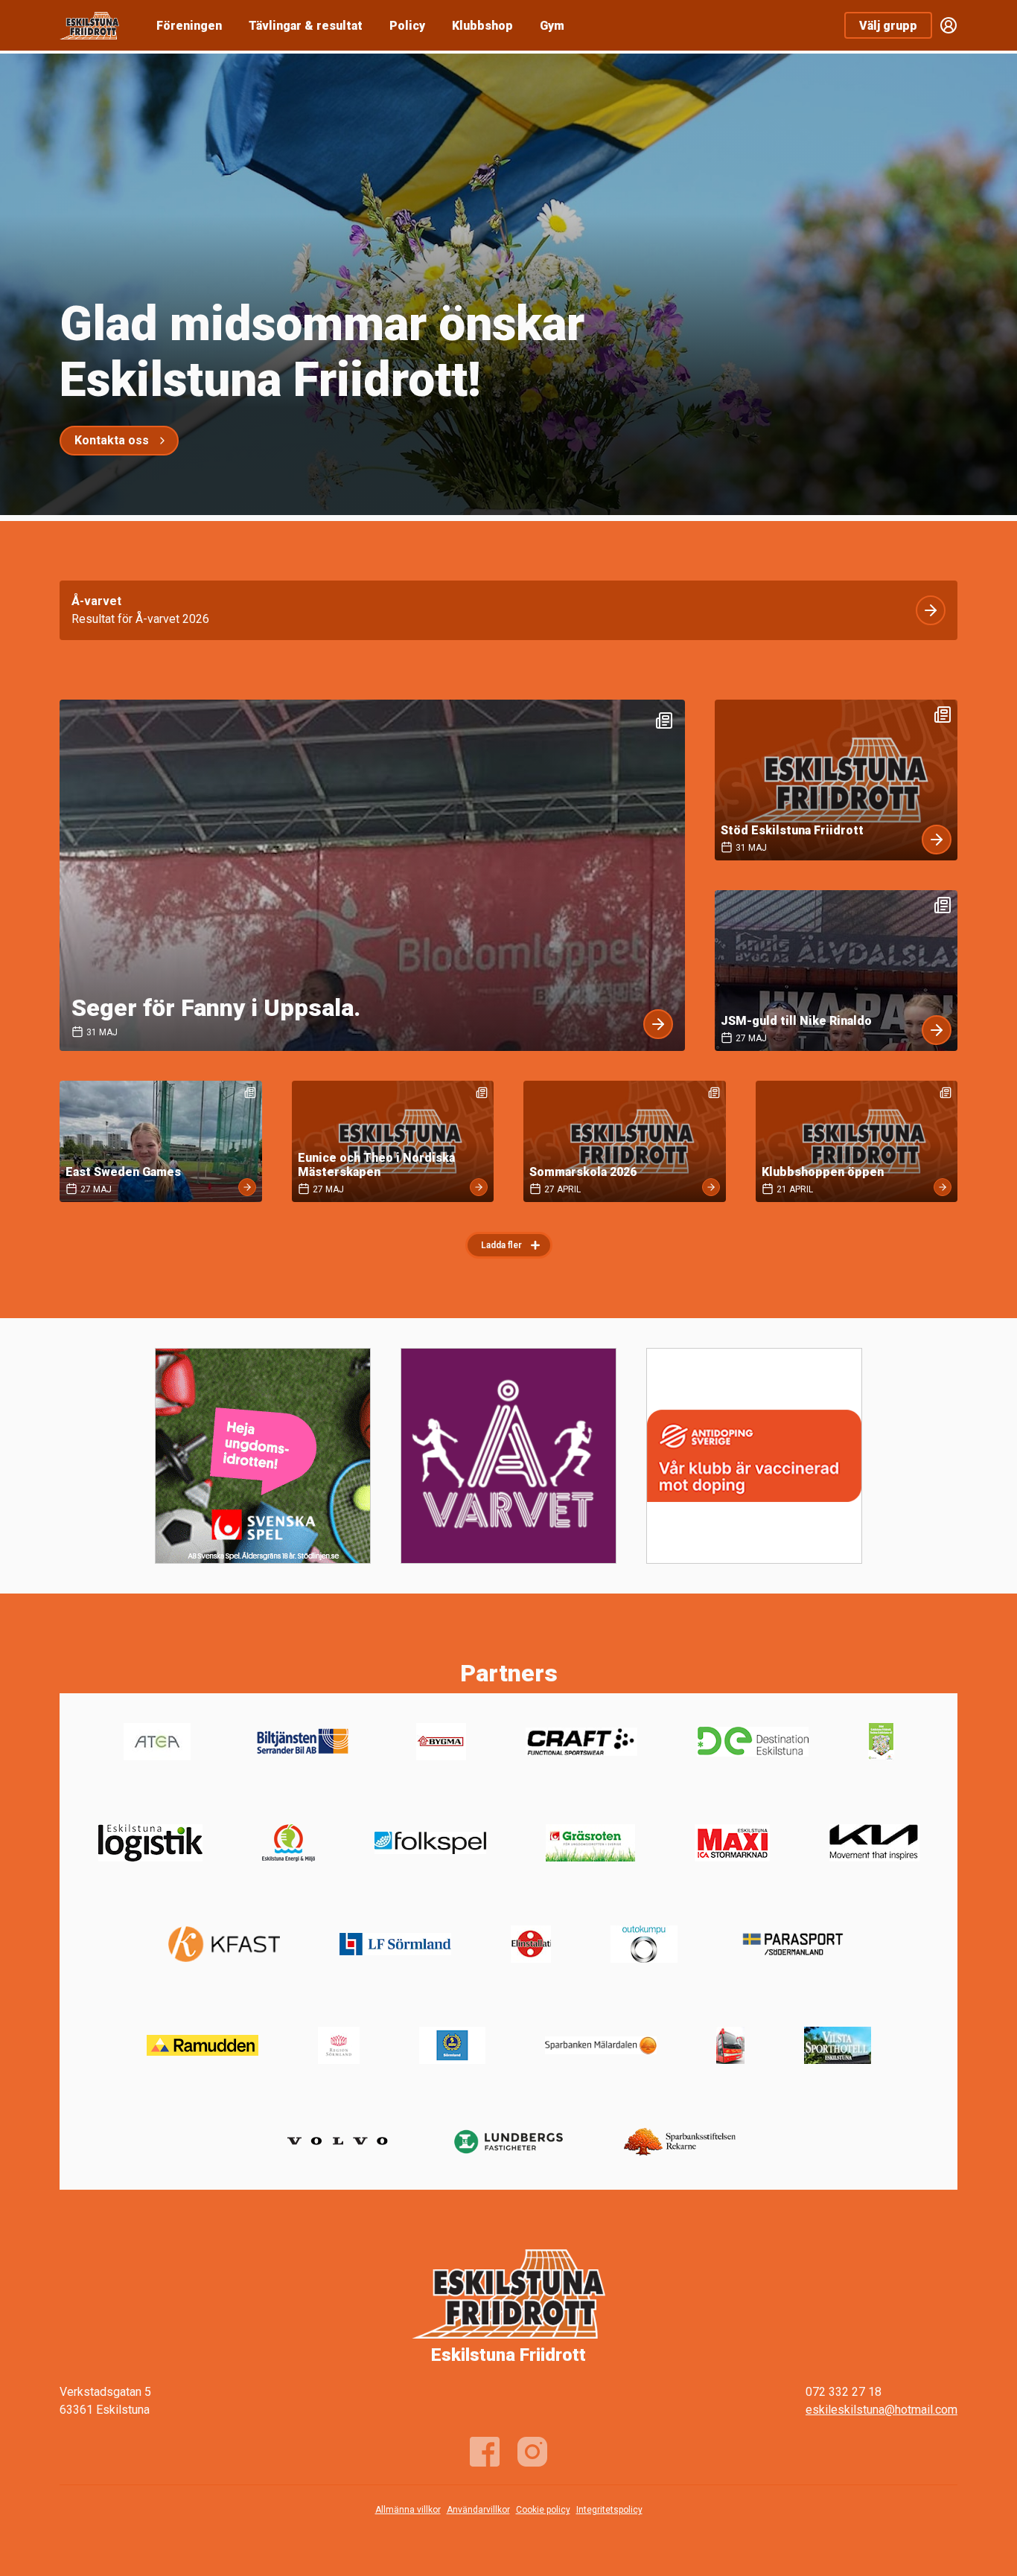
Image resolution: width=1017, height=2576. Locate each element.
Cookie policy (543, 2510)
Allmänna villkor (408, 2510)
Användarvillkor (478, 2510)
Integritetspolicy (609, 2510)
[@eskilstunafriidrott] (532, 2452)
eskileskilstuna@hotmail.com (881, 2410)
